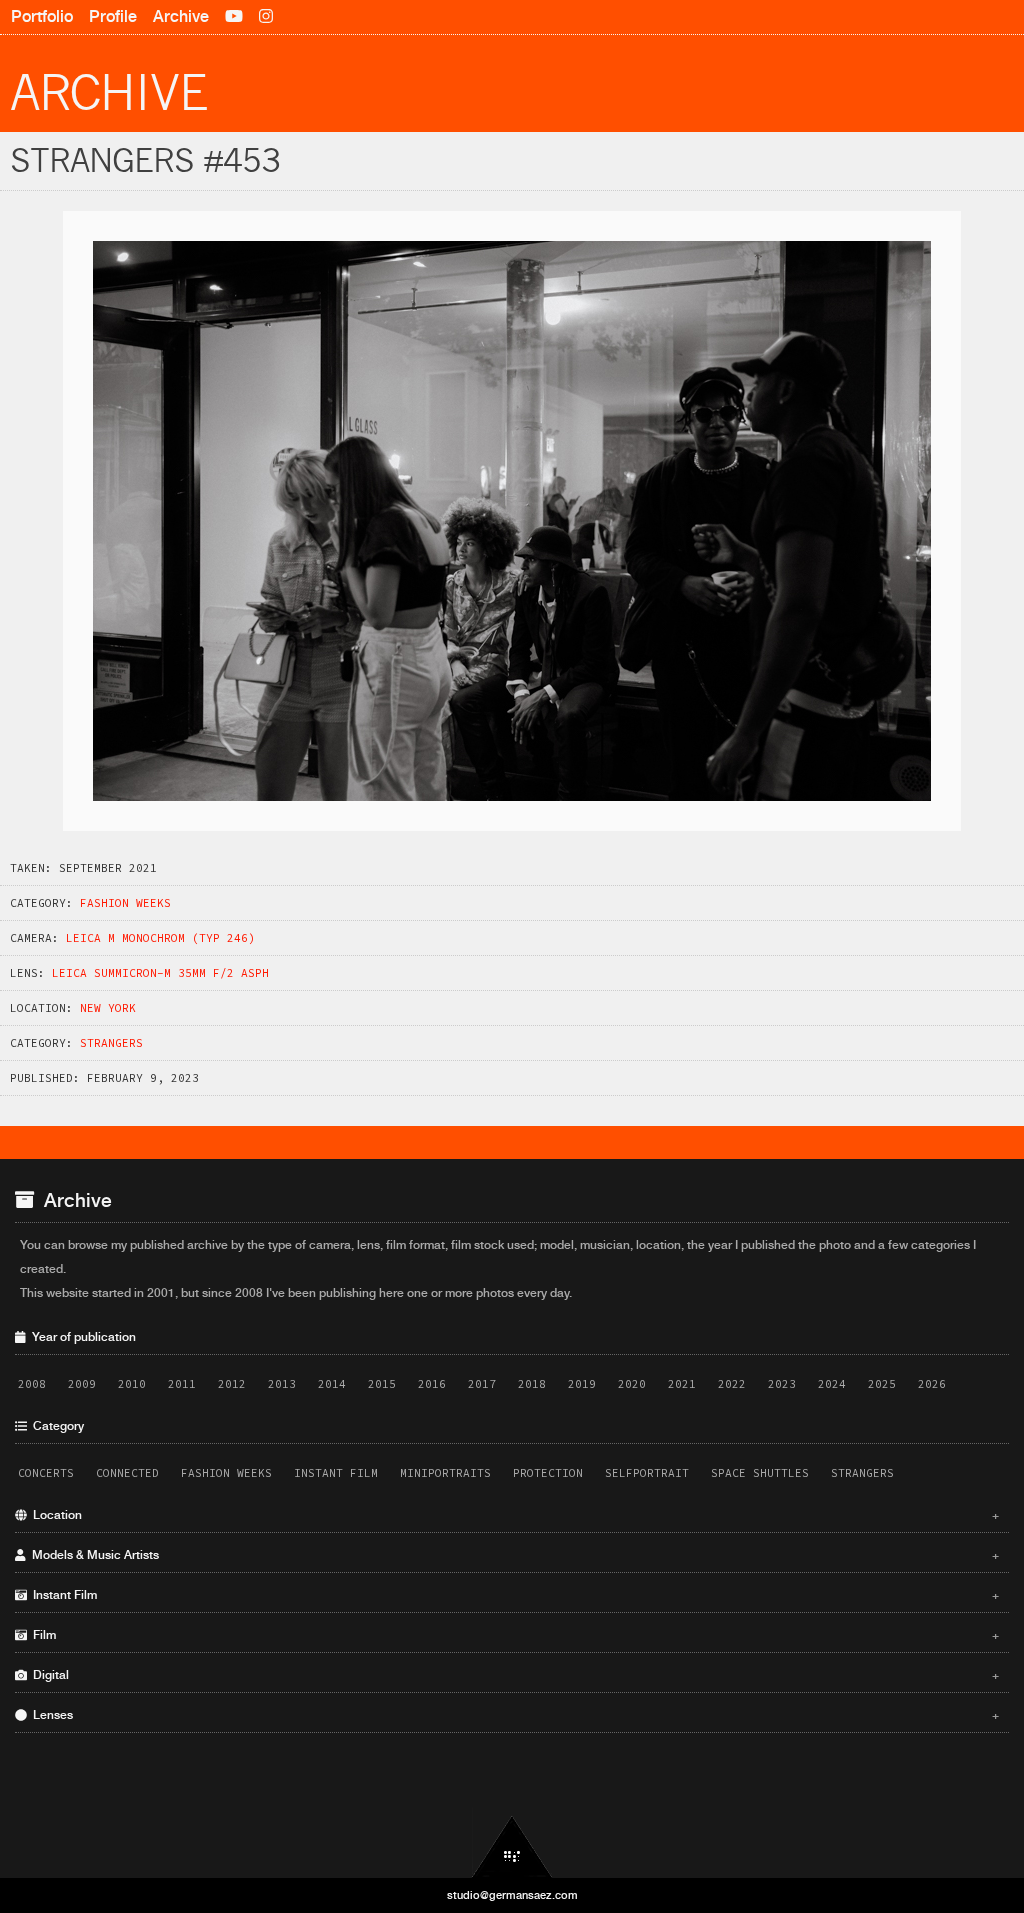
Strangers (111, 1043)
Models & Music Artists (513, 1555)
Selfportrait (647, 1473)
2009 (82, 1384)
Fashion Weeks (125, 903)
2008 (32, 1384)
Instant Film (336, 1473)
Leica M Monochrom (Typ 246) (160, 938)
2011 (182, 1384)
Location (513, 1515)
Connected (127, 1473)
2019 (582, 1384)
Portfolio (42, 16)
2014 (332, 1384)
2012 (232, 1384)
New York (108, 1008)
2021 (682, 1384)
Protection (548, 1473)
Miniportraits (445, 1473)
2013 (282, 1384)
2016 (432, 1384)
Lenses (513, 1715)
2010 (132, 1384)
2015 (382, 1384)
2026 (932, 1384)
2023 (782, 1384)
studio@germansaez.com (512, 1895)
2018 (532, 1384)
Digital (513, 1675)
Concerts (46, 1473)
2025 (882, 1384)
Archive (181, 16)
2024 (832, 1384)
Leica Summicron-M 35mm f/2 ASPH (160, 973)
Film (513, 1635)
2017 (482, 1384)
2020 (632, 1384)
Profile (113, 16)
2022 (732, 1384)
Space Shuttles (760, 1473)
